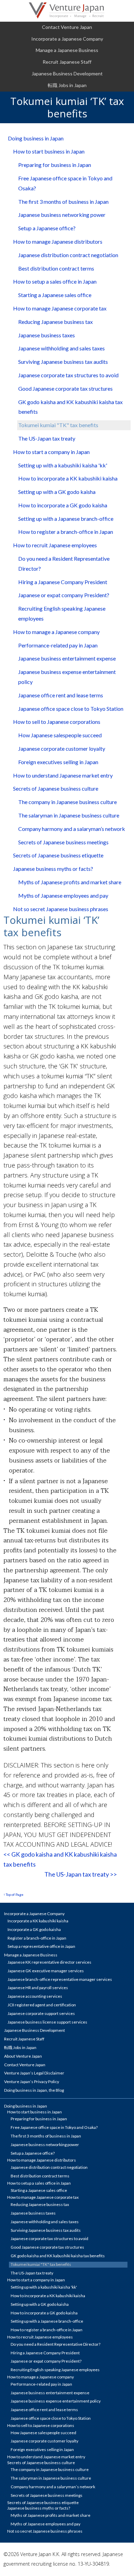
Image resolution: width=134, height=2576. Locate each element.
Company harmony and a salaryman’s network (72, 829)
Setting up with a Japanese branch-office (66, 519)
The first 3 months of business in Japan (63, 202)
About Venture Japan (23, 2056)
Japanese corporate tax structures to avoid (68, 375)
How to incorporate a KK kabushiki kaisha (68, 478)
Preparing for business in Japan (55, 165)
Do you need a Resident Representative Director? (64, 563)
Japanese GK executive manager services (46, 1971)
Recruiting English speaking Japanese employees (62, 613)
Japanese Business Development (67, 73)
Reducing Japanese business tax (55, 322)
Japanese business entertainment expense (67, 658)
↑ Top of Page (13, 1894)
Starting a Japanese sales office (55, 295)
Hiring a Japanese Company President (63, 582)
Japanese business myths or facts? (53, 869)
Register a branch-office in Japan (37, 1938)
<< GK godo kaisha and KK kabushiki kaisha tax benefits (60, 1859)
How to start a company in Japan (51, 452)
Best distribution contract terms (56, 268)
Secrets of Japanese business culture (56, 788)
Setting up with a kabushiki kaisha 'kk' (63, 465)
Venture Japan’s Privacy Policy (32, 2082)
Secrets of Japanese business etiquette (58, 855)
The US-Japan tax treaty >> (81, 1874)
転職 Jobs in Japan (67, 85)
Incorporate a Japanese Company (67, 39)
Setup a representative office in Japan (41, 1946)
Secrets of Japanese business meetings (63, 842)
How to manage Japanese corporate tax (60, 308)
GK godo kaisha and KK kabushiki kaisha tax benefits (70, 407)
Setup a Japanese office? (47, 228)
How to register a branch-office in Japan (66, 532)
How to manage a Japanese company (56, 632)
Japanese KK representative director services (49, 1962)
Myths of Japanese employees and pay (63, 895)
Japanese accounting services (35, 1996)
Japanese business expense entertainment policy (67, 677)
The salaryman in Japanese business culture (69, 815)
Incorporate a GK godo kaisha (34, 1929)
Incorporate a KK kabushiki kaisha (38, 1921)
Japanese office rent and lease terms (61, 695)
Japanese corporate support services (41, 2013)
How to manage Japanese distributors (58, 241)
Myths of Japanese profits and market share (70, 882)
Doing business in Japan (36, 138)
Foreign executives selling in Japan (58, 762)
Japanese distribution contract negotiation (68, 255)
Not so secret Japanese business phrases (61, 909)
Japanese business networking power (62, 215)
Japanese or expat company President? (64, 595)
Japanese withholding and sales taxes (62, 348)
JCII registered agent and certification (42, 2005)
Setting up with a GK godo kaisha (57, 492)
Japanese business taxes (47, 335)
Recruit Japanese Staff (67, 62)
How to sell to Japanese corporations (57, 722)
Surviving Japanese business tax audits (63, 362)
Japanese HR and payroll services (38, 1988)
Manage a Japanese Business (67, 50)
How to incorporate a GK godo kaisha (63, 505)
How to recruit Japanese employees (55, 545)
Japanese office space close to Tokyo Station (71, 709)
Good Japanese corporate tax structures (65, 388)
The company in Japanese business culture (68, 802)
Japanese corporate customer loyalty (62, 748)
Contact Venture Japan (67, 27)
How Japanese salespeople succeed (60, 735)
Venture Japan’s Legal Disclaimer (34, 2073)
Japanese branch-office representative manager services (60, 1979)
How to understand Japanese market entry (63, 775)
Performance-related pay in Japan (58, 645)
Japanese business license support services (47, 2022)
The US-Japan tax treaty (47, 438)
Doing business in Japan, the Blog (34, 2090)
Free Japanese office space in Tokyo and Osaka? (65, 183)
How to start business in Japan (49, 151)
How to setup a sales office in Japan (55, 281)
